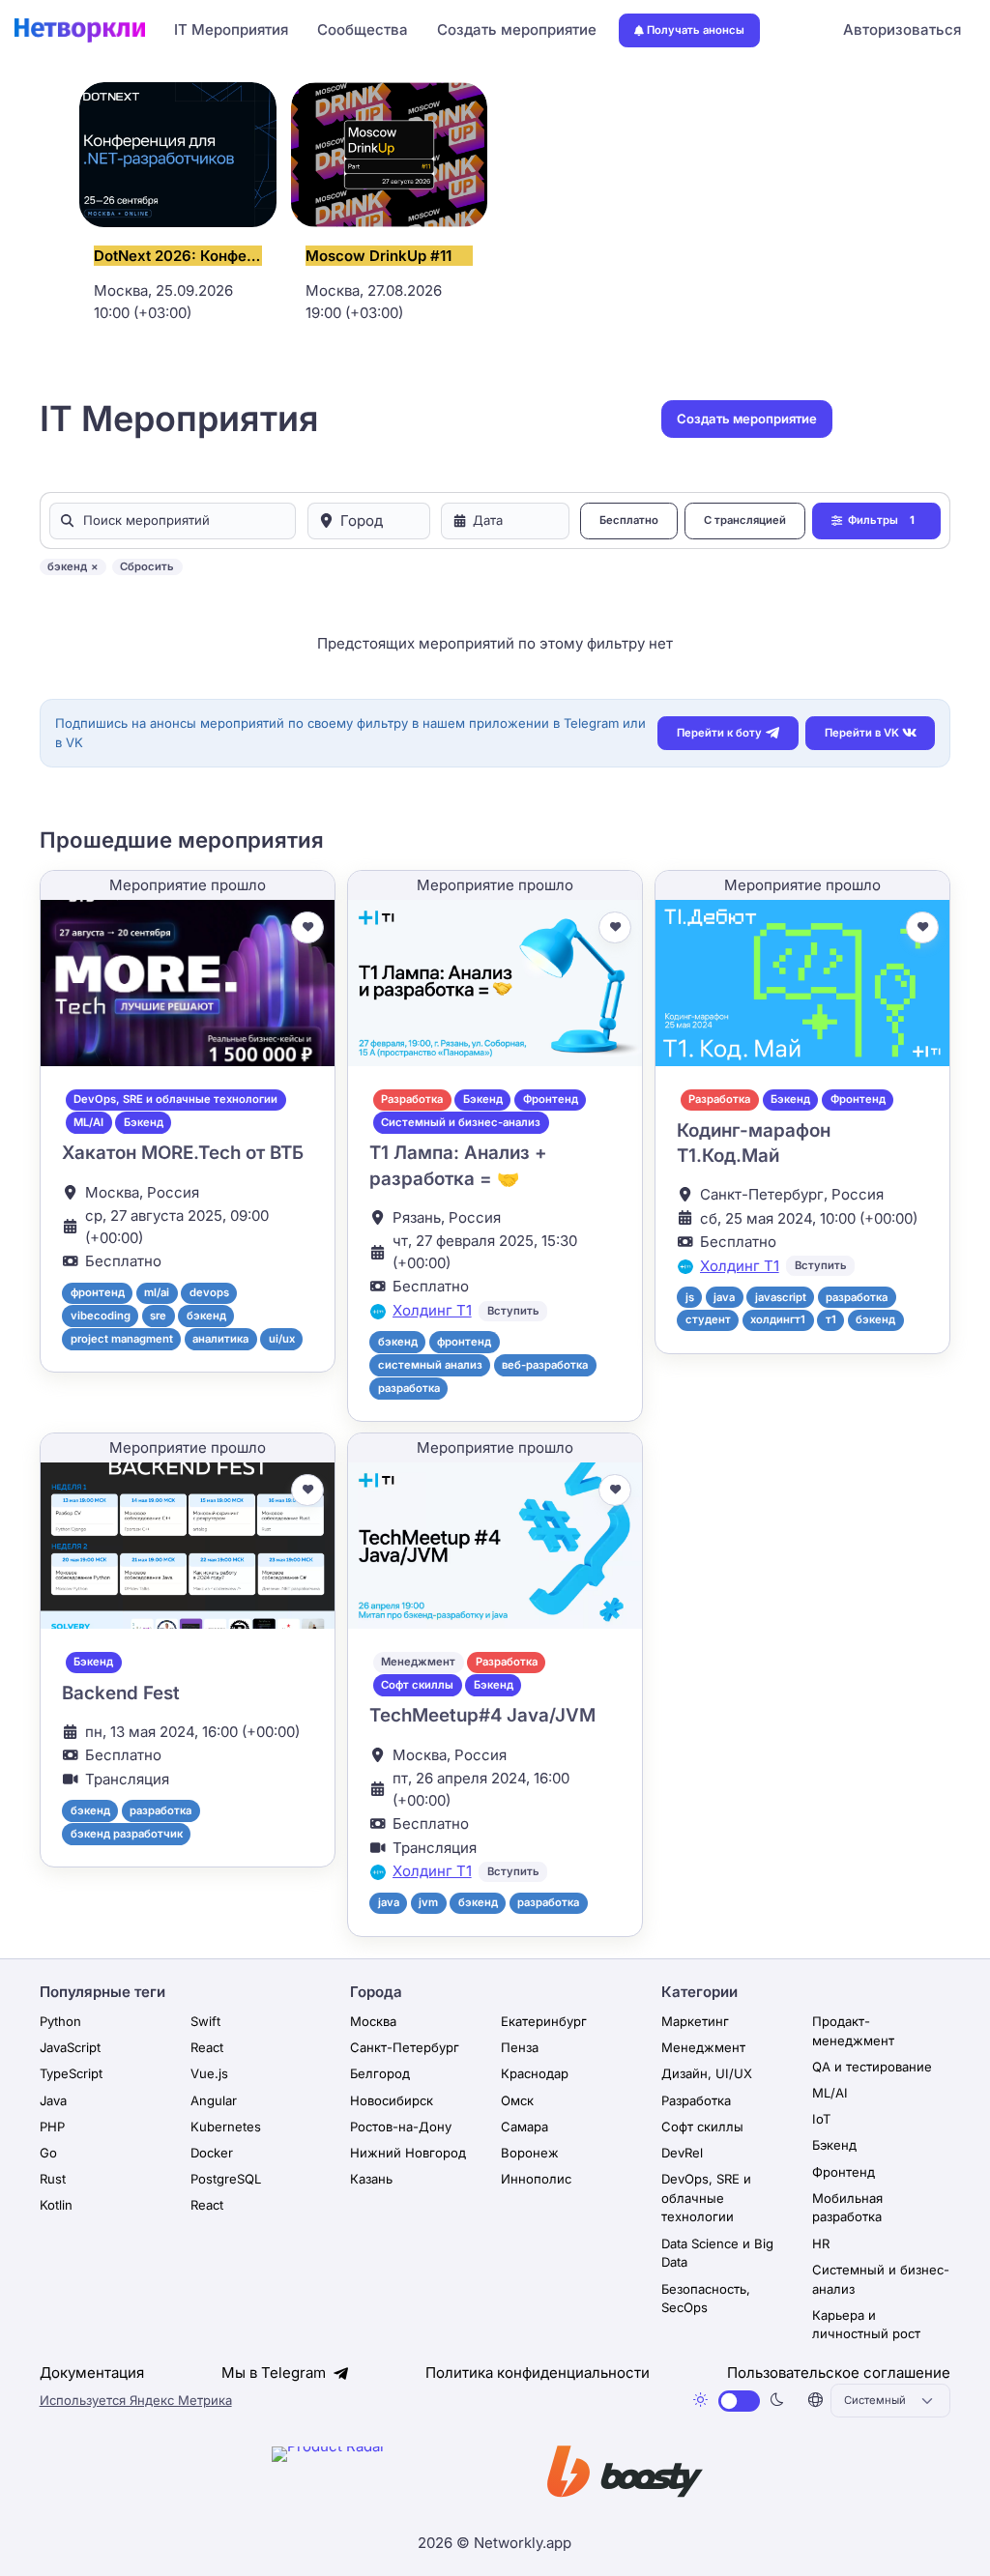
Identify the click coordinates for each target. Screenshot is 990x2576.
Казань (371, 2179)
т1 (831, 1319)
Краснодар (535, 2073)
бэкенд (206, 1316)
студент (708, 1319)
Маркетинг (695, 2021)
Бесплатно (629, 520)
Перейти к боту (719, 733)
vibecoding (101, 1316)
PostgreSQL (226, 2179)
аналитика (220, 1339)
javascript (781, 1297)
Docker (212, 2153)
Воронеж (530, 2153)
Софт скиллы (417, 1685)
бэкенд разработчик (127, 1834)
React (207, 2047)
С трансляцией (745, 520)
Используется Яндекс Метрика (136, 2400)
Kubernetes (226, 2127)
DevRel (682, 2153)
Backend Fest (121, 1693)
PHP (52, 2127)
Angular (214, 2100)
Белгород (380, 2073)
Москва (373, 2021)
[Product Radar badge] (388, 2475)
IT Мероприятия (231, 29)
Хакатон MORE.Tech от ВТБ (183, 1153)
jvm (428, 1902)
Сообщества (363, 29)
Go (48, 2153)
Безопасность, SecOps (706, 2299)
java (724, 1297)
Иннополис (536, 2179)
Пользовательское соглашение (839, 2373)
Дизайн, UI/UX (707, 2073)
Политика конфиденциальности (538, 2373)
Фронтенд (551, 1099)
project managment (122, 1339)
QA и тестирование (872, 2067)
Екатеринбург (544, 2021)
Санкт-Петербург (405, 2047)
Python (60, 2021)
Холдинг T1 (432, 1310)
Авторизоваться (902, 29)
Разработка (412, 1099)
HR (821, 2243)
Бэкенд (144, 1122)
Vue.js (209, 2073)
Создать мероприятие (517, 29)
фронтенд (98, 1292)
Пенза (520, 2047)
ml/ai (157, 1292)
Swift (205, 2021)
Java (53, 2100)
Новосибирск (392, 2100)
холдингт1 (778, 1319)
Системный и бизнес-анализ (461, 1122)
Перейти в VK (862, 733)
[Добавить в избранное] (307, 928)
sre (158, 1316)
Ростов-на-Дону (401, 2127)
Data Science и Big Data (717, 2253)
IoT (821, 2119)
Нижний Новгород (408, 2153)
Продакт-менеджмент (853, 2031)
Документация (92, 2373)
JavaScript (70, 2047)
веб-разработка (545, 1365)
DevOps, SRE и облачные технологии (175, 1099)
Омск (517, 2100)
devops (209, 1292)
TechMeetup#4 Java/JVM (482, 1715)
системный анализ (430, 1365)
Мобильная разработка (847, 2208)
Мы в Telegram (276, 2373)
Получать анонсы (696, 30)
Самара (524, 2127)
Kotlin (56, 2205)
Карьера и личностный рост (866, 2325)
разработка (409, 1388)
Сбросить (147, 566)
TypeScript (71, 2073)
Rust (53, 2179)
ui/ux (282, 1339)
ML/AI (88, 1122)
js (690, 1297)
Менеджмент (418, 1662)
